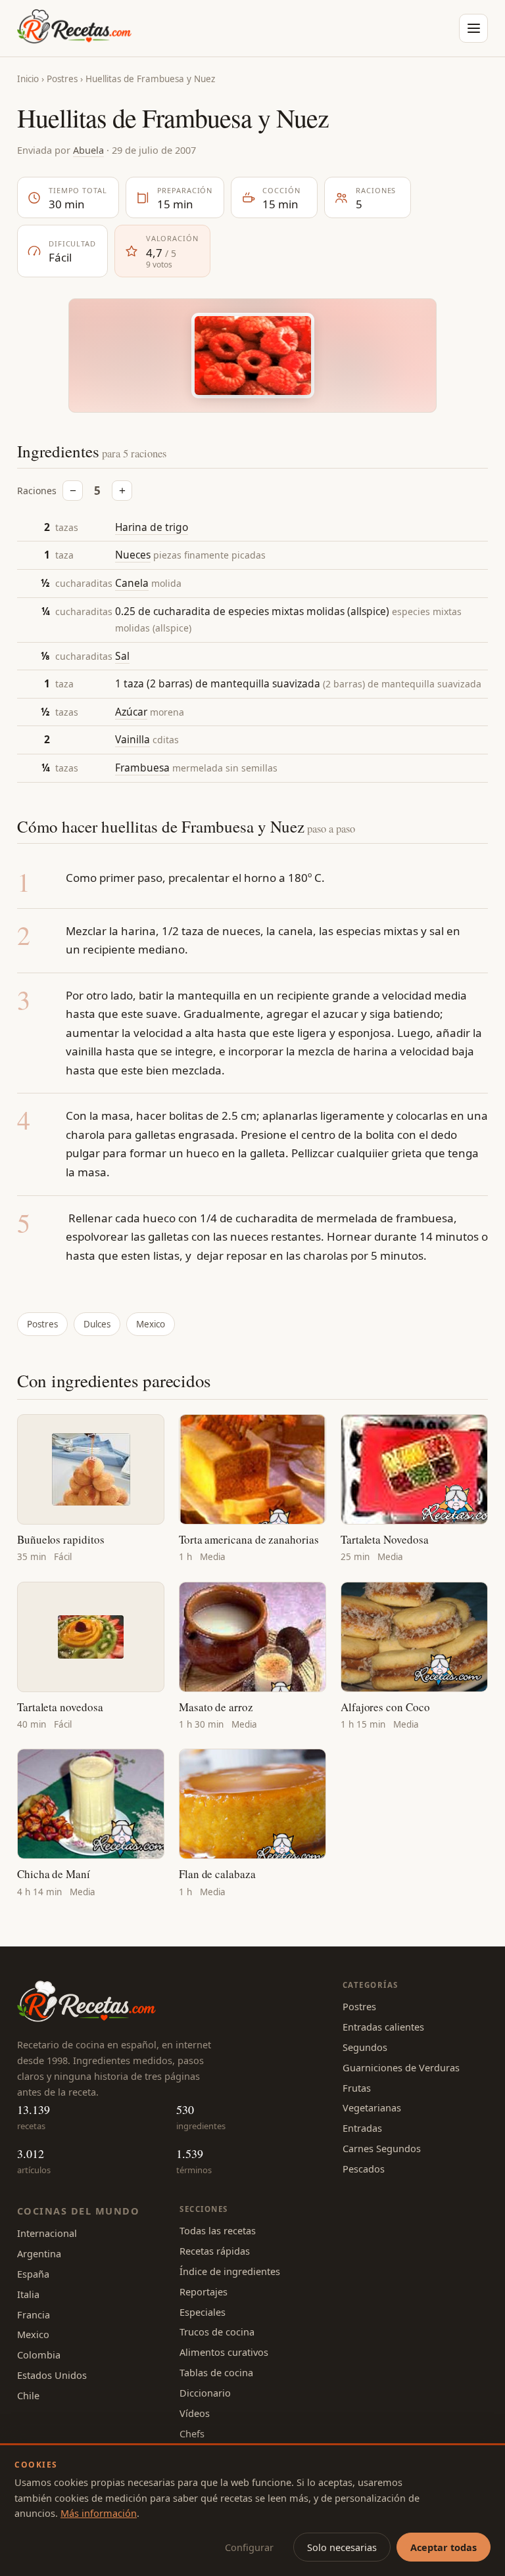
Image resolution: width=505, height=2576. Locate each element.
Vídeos (195, 2413)
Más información (99, 2513)
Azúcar (131, 712)
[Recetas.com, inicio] (74, 28)
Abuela (88, 150)
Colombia (39, 2355)
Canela (132, 583)
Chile (28, 2395)
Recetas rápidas (215, 2251)
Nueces (133, 555)
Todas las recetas (218, 2230)
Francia (34, 2314)
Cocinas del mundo (78, 2211)
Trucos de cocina (217, 2332)
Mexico (151, 1324)
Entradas (362, 2128)
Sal (122, 656)
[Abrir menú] (473, 28)
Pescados (364, 2169)
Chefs (192, 2433)
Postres (62, 79)
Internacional (47, 2233)
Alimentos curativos (224, 2352)
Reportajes (204, 2291)
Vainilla (132, 739)
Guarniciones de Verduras (401, 2067)
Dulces (97, 1324)
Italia (28, 2294)
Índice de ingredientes (230, 2271)
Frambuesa (142, 768)
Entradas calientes (383, 2027)
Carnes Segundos (382, 2148)
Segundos (365, 2047)
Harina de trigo (152, 527)
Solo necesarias (342, 2547)
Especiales (203, 2312)
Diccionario (205, 2393)
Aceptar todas (444, 2547)
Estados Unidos (52, 2375)
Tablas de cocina (216, 2372)
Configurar (249, 2547)
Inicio (28, 79)
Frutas (357, 2088)
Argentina (39, 2253)
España (33, 2274)
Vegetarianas (372, 2107)
